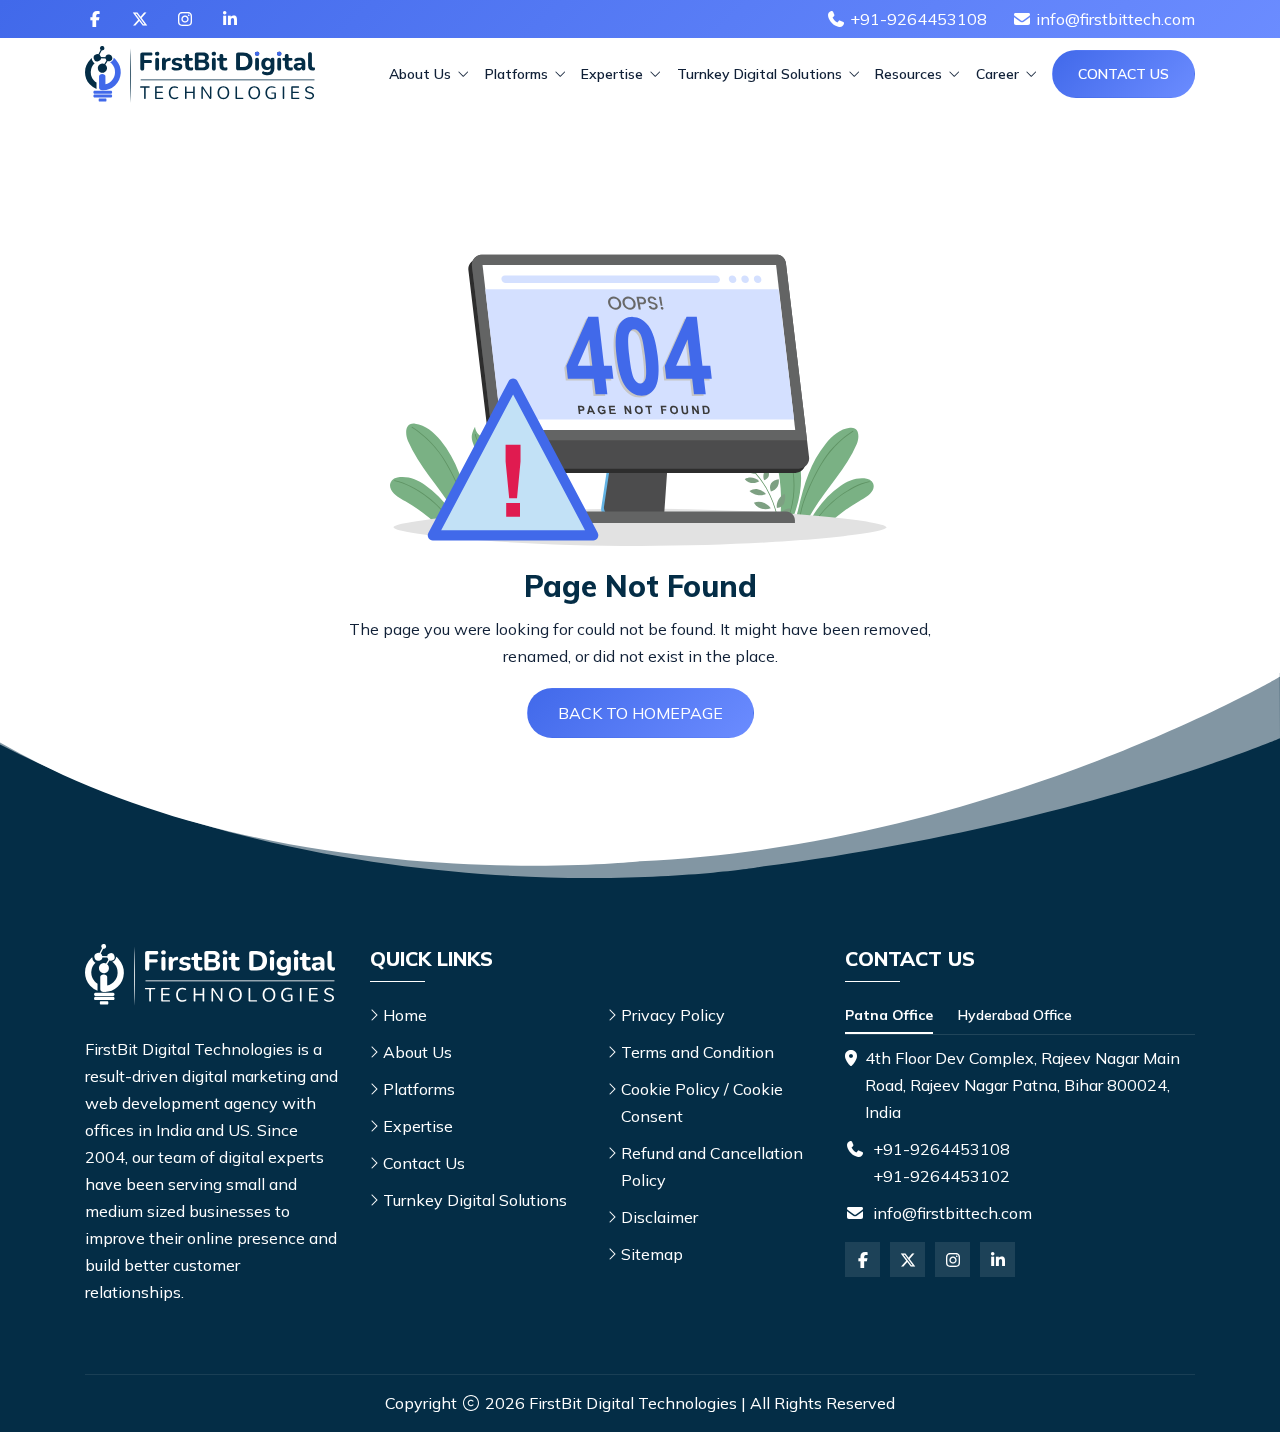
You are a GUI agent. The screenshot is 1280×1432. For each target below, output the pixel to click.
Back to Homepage (640, 713)
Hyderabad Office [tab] (1015, 1015)
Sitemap (652, 1254)
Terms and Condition (697, 1052)
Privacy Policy (673, 1015)
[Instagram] (185, 19)
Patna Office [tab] (889, 1015)
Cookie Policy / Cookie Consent (702, 1102)
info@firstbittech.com (952, 1213)
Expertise (614, 74)
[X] (140, 19)
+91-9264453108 (941, 1149)
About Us (422, 74)
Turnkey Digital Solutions (761, 74)
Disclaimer (659, 1217)
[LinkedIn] (230, 19)
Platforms (518, 74)
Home (405, 1015)
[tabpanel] (1020, 1085)
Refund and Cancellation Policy (712, 1166)
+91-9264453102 (941, 1176)
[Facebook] (95, 19)
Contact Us (1123, 74)
